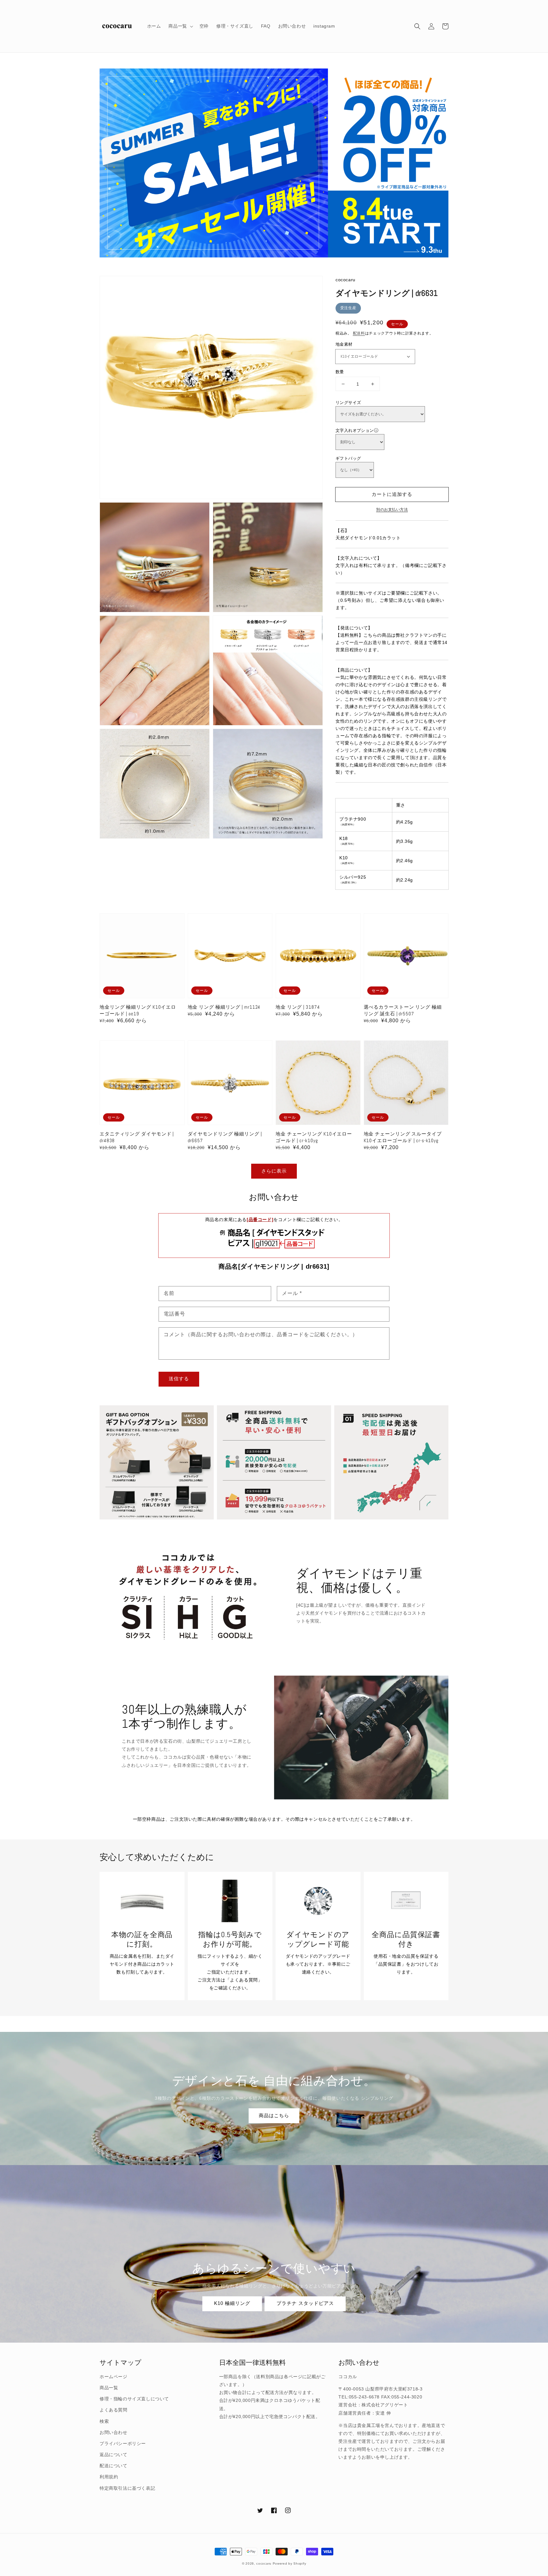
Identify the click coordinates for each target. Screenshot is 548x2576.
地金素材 (344, 344)
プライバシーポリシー (123, 2443)
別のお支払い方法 (392, 510)
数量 (340, 372)
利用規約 (109, 2477)
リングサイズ (348, 403)
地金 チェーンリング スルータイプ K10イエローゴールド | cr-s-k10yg (403, 1137)
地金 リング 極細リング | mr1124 (224, 1007)
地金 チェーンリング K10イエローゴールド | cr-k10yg (314, 1137)
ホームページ (114, 2377)
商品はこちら (274, 2115)
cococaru (264, 2563)
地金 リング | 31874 (298, 1007)
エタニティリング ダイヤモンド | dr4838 (137, 1137)
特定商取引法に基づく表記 (127, 2488)
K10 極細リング (232, 2303)
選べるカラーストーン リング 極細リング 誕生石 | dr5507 (403, 1010)
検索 (104, 2421)
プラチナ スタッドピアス (305, 2303)
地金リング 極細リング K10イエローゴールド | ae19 (138, 1010)
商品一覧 (109, 2388)
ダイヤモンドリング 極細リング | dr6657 (225, 1137)
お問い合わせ (114, 2432)
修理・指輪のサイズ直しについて (134, 2399)
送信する (179, 1379)
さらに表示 (274, 1171)
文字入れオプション (355, 430)
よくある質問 (114, 2410)
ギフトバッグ (348, 458)
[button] (417, 26)
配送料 (359, 333)
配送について (114, 2466)
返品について (114, 2455)
